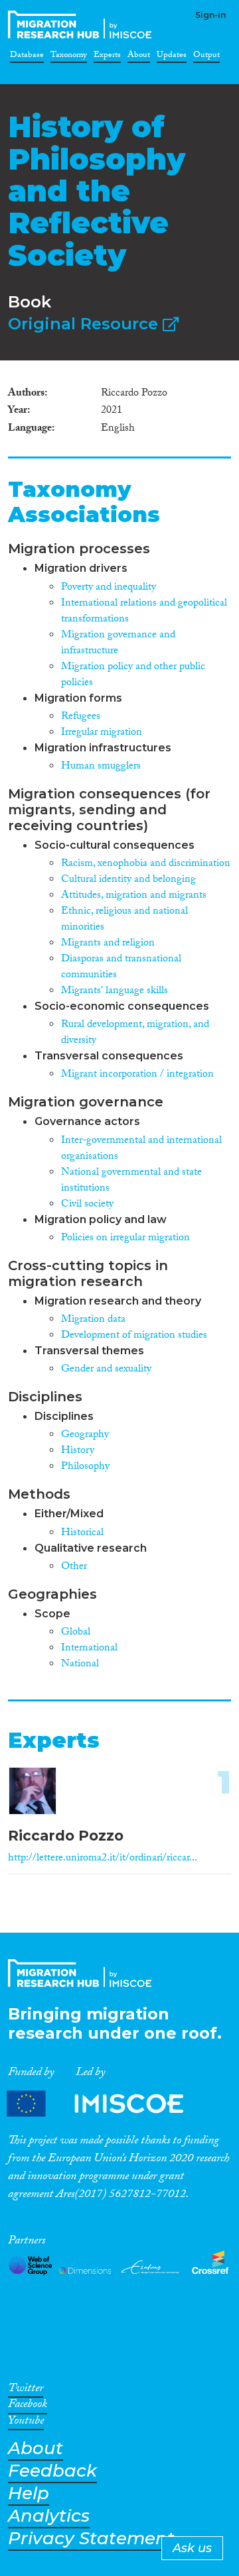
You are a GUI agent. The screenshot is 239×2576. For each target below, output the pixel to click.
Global (76, 1633)
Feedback (52, 2471)
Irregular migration (102, 733)
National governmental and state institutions (131, 1181)
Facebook (28, 2406)
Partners (106, 2104)
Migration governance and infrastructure (118, 644)
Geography (85, 1435)
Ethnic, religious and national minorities (124, 920)
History (78, 1451)
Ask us (192, 2548)
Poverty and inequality (109, 588)
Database (27, 57)
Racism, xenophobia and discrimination (146, 864)
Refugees (81, 717)
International (89, 1649)
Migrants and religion (108, 944)
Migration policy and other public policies (133, 675)
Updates (172, 57)
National (80, 1665)
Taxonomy (69, 57)
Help (29, 2494)
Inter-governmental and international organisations (141, 1149)
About (139, 57)
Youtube (26, 2423)
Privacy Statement (91, 2539)
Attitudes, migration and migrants (134, 896)
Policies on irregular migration (125, 1239)
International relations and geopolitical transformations (144, 612)
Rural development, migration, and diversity (135, 1033)
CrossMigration (82, 25)
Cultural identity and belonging (128, 880)
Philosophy (85, 1467)
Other (74, 1567)
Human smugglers (101, 767)
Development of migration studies (134, 1336)
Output (206, 57)
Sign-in (210, 15)
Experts (107, 57)
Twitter (26, 2390)
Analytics (49, 2516)
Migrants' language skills (115, 992)
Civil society (87, 1205)
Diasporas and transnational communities (121, 968)
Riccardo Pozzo (66, 1836)
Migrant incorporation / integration (137, 1075)
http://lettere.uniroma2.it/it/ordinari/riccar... (103, 1859)
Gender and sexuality (106, 1370)
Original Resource (85, 324)
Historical (82, 1533)
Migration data (93, 1320)
